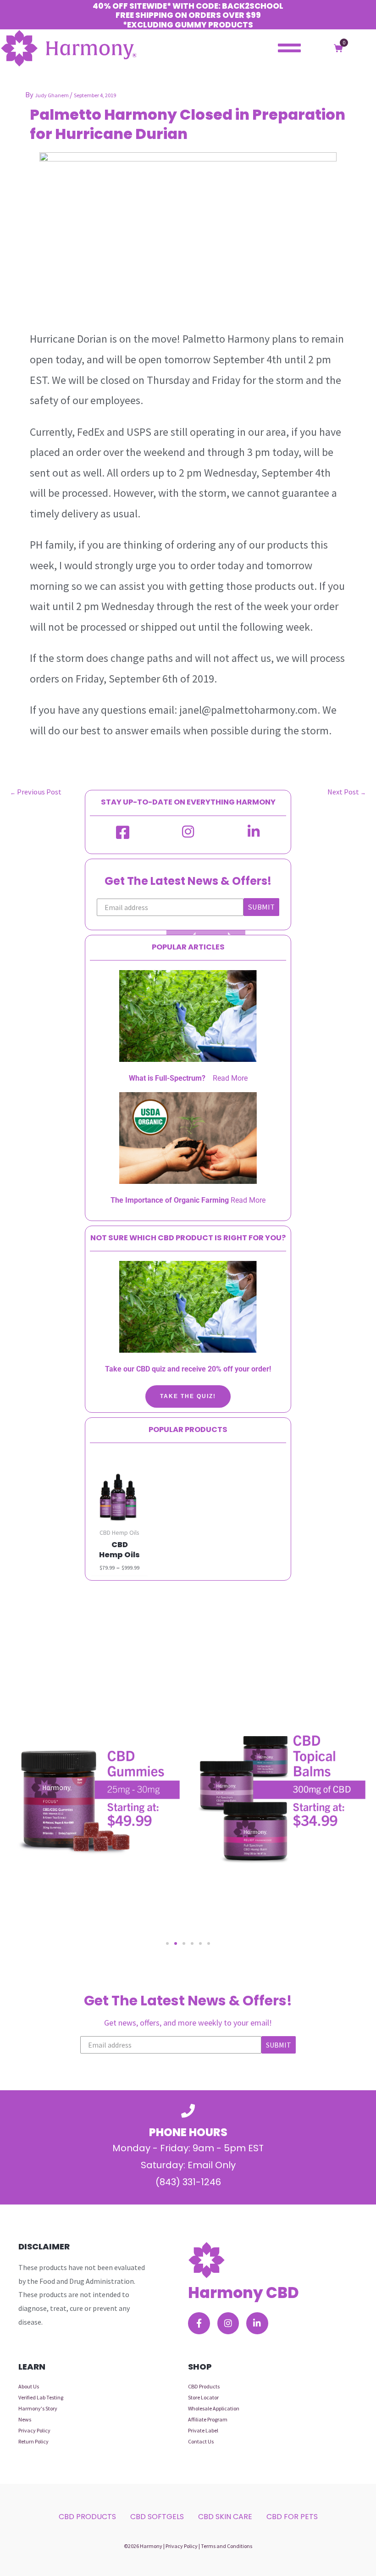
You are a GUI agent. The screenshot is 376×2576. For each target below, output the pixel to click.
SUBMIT (261, 907)
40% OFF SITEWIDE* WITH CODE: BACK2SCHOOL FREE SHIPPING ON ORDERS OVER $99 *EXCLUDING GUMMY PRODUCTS (188, 15)
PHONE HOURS (188, 2132)
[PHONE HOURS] (188, 2111)
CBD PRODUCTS (87, 2517)
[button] (167, 1943)
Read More (230, 1078)
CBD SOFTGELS (157, 2517)
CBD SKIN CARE (225, 2517)
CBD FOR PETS (292, 2517)
